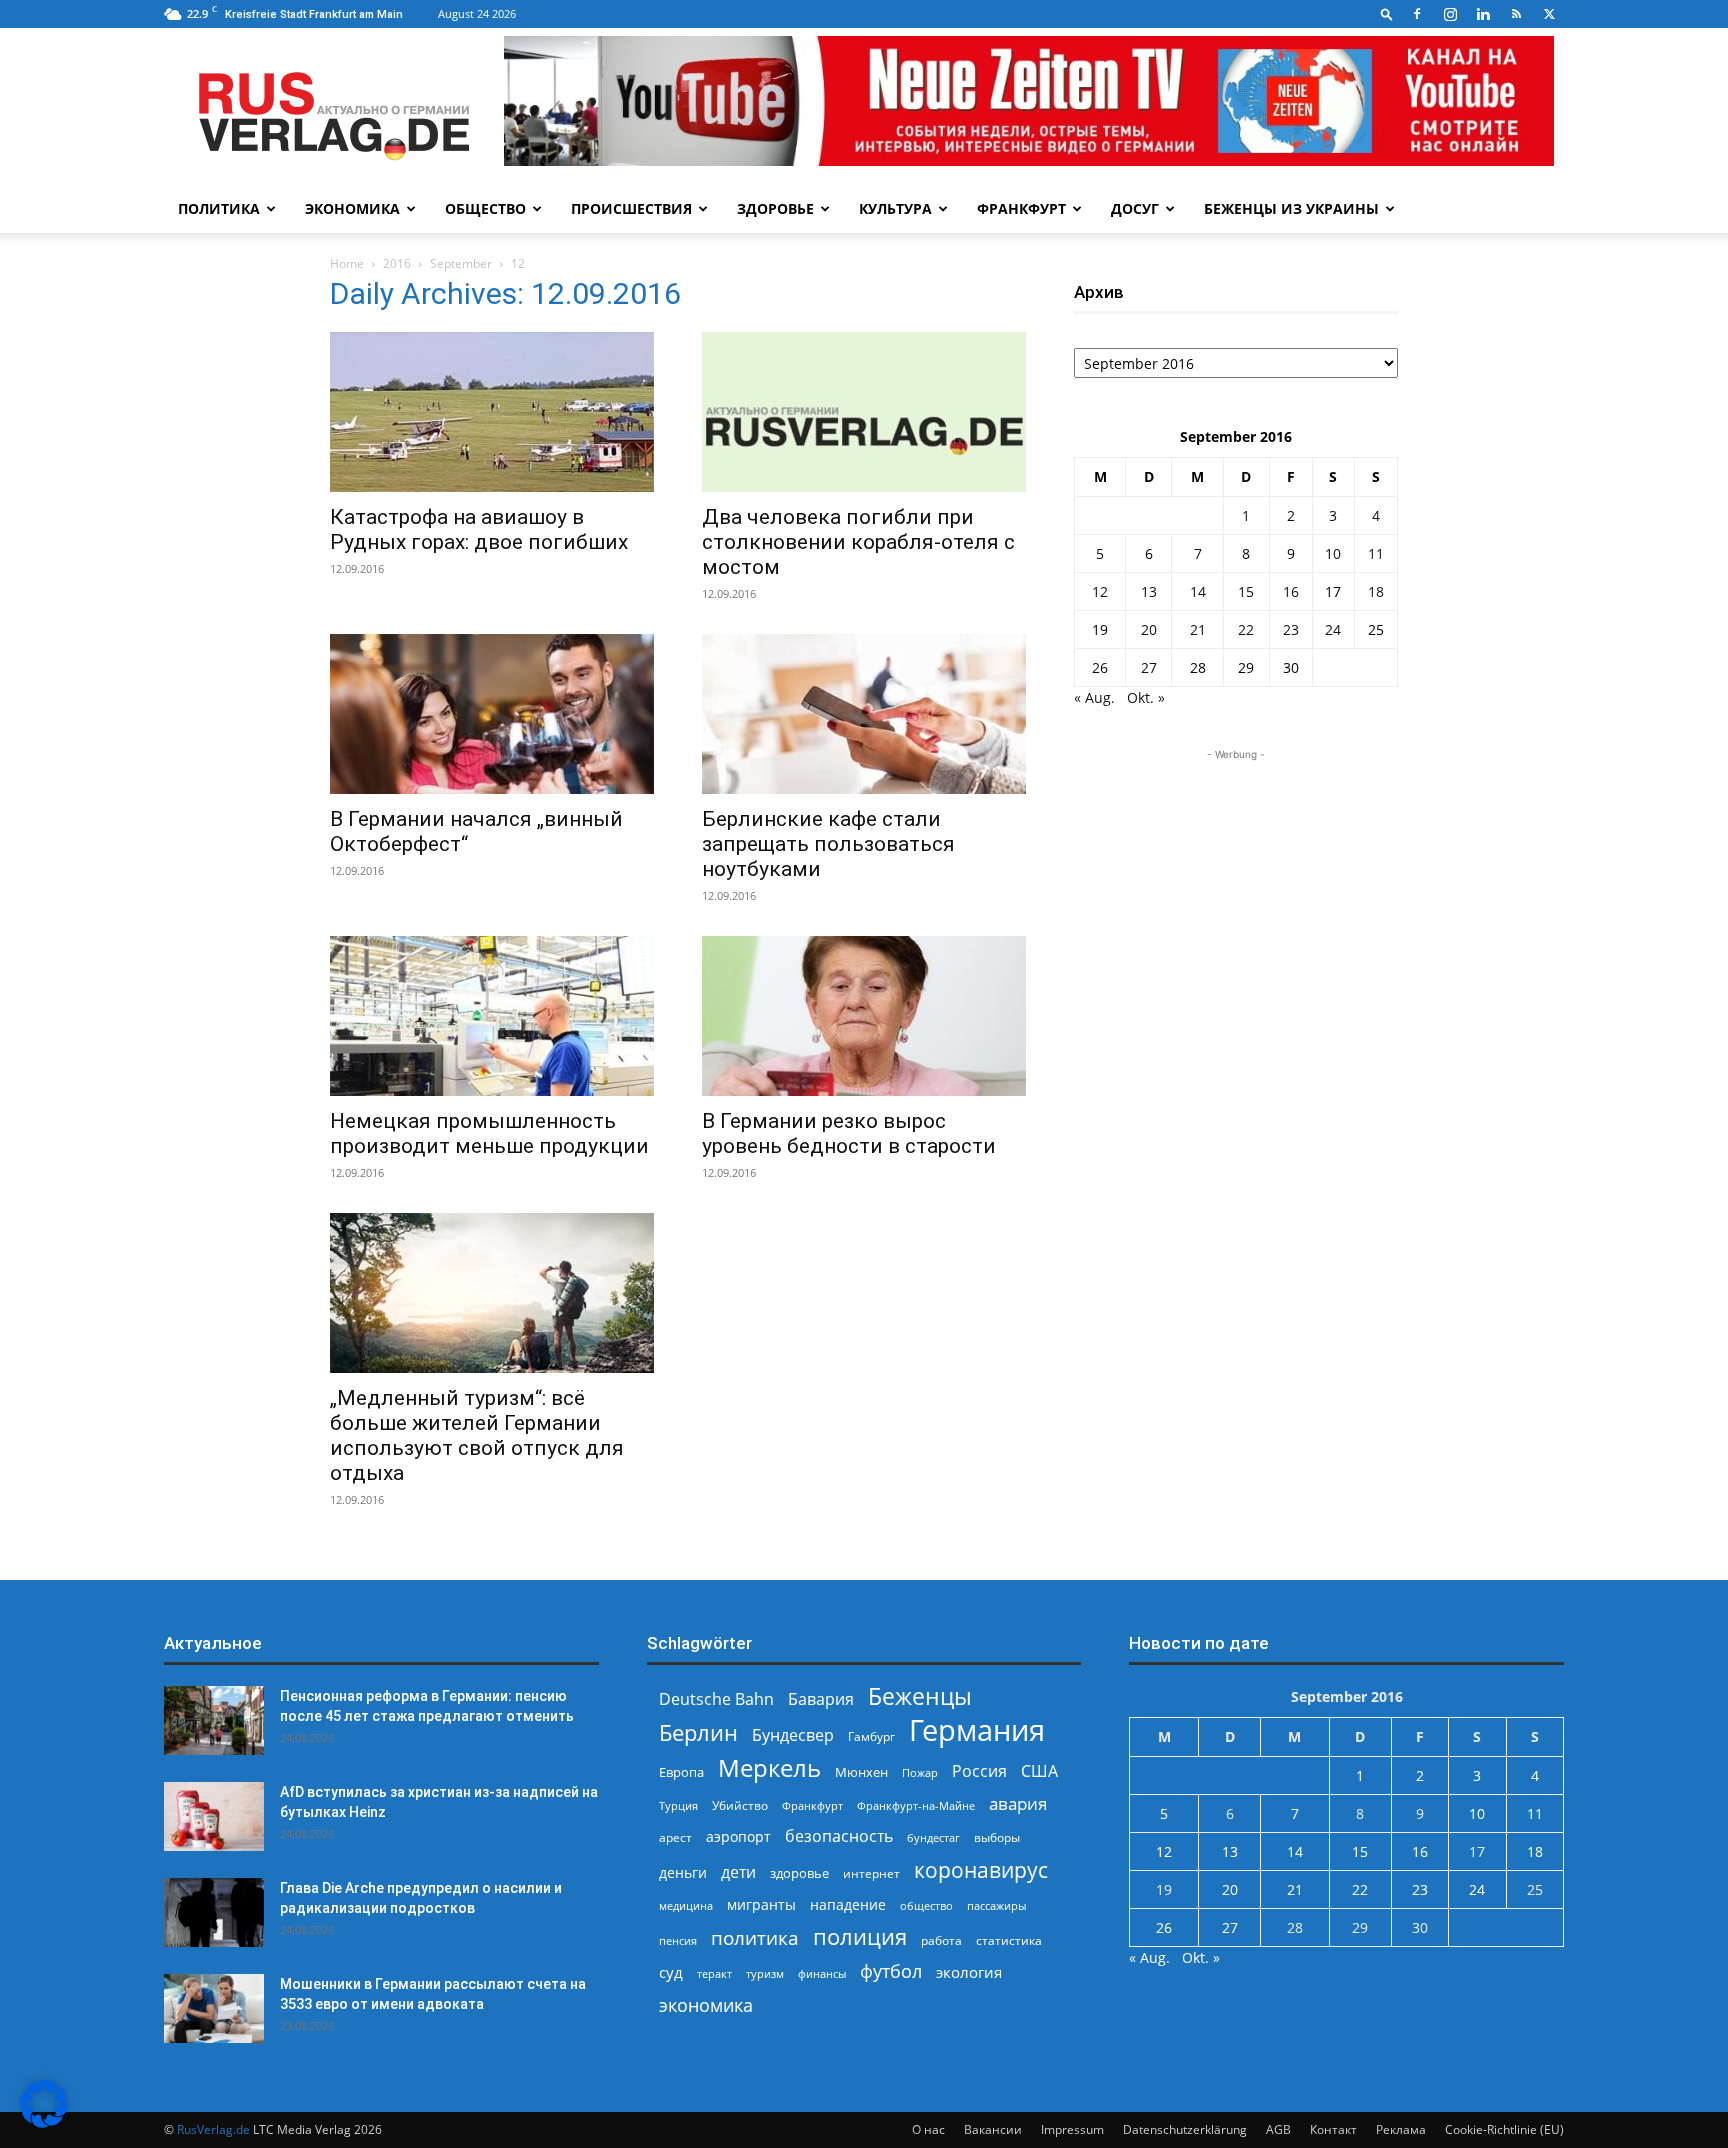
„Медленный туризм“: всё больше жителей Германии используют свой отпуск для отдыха (477, 1435)
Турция (678, 1805)
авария (1018, 1803)
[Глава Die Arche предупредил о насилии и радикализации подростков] (214, 1912)
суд (671, 1972)
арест (675, 1837)
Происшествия (631, 208)
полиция (860, 1936)
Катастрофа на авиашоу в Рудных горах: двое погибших (479, 529)
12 (1100, 591)
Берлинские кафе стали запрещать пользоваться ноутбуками (828, 844)
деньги (683, 1872)
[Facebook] (1417, 14)
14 (1198, 591)
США (1039, 1771)
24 (1333, 629)
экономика (706, 2004)
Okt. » (1146, 697)
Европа (681, 1772)
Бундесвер (793, 1735)
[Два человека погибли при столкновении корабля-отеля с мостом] (864, 412)
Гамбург (871, 1736)
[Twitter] (1549, 14)
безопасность (839, 1836)
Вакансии (993, 2129)
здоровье (799, 1873)
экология (969, 1972)
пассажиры (996, 1905)
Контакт (1333, 2129)
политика (755, 1937)
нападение (848, 1904)
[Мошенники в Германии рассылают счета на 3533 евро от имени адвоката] (214, 2008)
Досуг (1135, 208)
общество (926, 1905)
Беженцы (920, 1696)
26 (1100, 667)
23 (1291, 629)
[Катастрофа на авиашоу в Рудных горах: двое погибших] (492, 412)
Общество (485, 208)
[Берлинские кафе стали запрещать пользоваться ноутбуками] (864, 714)
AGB (1278, 2129)
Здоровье (775, 208)
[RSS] (1516, 14)
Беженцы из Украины (1291, 208)
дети (738, 1872)
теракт (714, 1973)
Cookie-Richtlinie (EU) (1504, 2129)
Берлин (698, 1732)
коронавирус (981, 1869)
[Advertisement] (1236, 890)
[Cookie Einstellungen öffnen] (44, 2122)
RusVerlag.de (213, 2129)
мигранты (761, 1904)
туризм (765, 1973)
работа (941, 1940)
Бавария (821, 1699)
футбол (891, 1971)
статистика (1009, 1940)
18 (1376, 591)
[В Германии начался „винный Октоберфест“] (492, 714)
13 (1149, 591)
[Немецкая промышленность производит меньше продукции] (492, 1016)
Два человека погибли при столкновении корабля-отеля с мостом (858, 542)
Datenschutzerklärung (1185, 2129)
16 (1291, 591)
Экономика (352, 208)
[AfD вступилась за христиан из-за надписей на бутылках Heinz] (214, 1816)
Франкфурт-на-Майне (916, 1805)
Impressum (1072, 2129)
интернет (871, 1873)
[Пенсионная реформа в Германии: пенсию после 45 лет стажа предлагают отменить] (214, 1720)
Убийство (740, 1805)
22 (1246, 629)
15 (1246, 591)
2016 (397, 263)
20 (1149, 629)
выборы (997, 1837)
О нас (928, 2129)
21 (1198, 629)
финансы (822, 1973)
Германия (977, 1730)
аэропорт (738, 1836)
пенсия (678, 1940)
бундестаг (933, 1838)
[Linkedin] (1483, 14)
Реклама (1401, 2129)
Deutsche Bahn (716, 1699)
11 (1376, 553)
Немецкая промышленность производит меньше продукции (489, 1133)
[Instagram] (1450, 14)
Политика (219, 208)
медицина (686, 1905)
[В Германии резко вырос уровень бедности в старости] (864, 1016)
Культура (895, 208)
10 (1333, 553)
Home (347, 263)
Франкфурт (1021, 208)
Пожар (920, 1772)
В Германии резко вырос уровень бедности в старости (849, 1133)
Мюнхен (861, 1772)
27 (1149, 667)
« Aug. (1094, 697)
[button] (1387, 13)
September (461, 263)
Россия (979, 1771)
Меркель (769, 1767)
